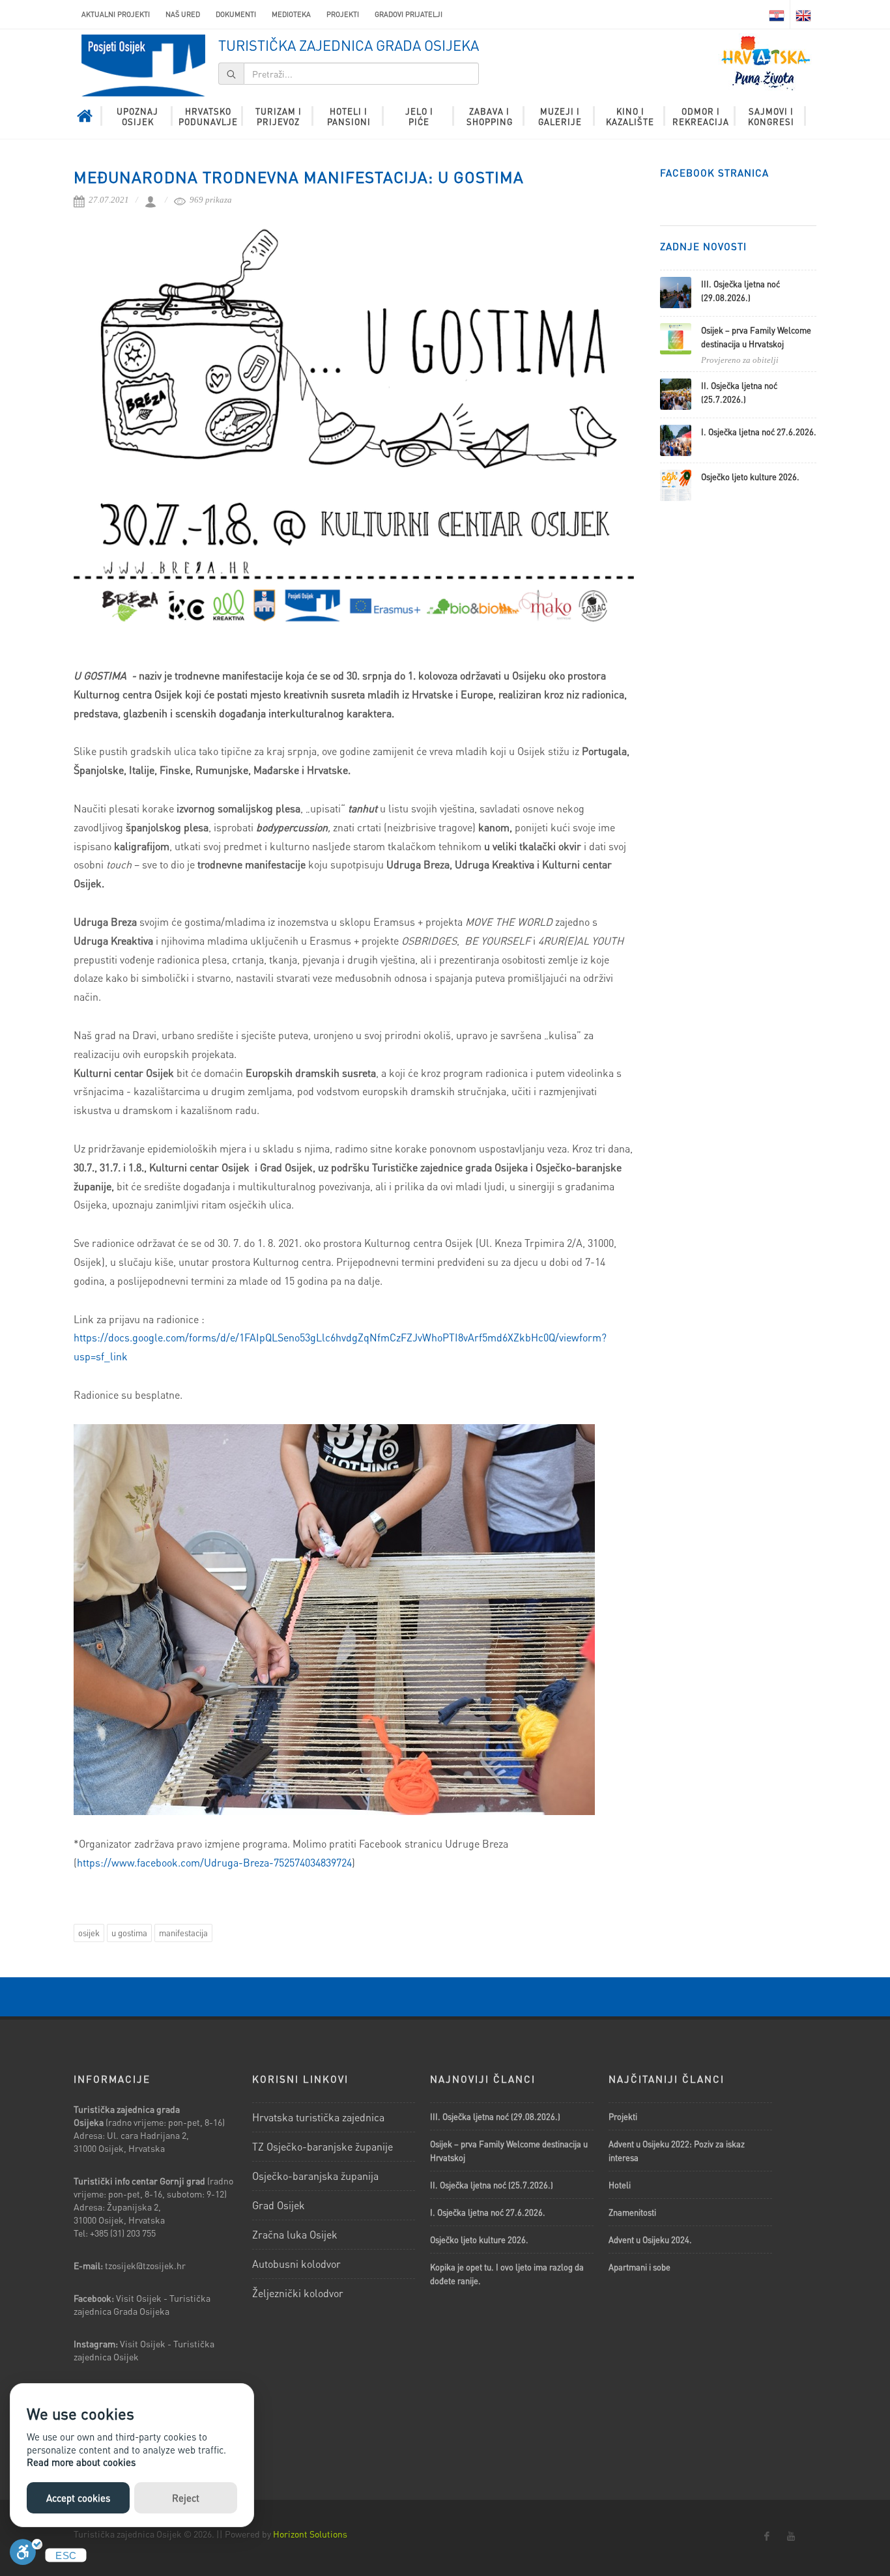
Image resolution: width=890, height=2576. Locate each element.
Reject (186, 2498)
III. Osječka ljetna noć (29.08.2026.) (495, 2116)
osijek (89, 1933)
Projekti (343, 14)
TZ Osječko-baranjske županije (323, 2146)
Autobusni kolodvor (296, 2264)
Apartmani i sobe (639, 2267)
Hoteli (620, 2185)
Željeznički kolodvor (298, 2293)
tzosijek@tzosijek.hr (145, 2265)
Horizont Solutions (310, 2534)
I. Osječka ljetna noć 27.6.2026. (759, 432)
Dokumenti (236, 14)
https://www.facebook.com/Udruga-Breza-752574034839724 (214, 1862)
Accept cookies (78, 2498)
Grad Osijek (279, 2205)
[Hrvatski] (777, 14)
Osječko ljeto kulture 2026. (750, 477)
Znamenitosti (632, 2212)
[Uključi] (26, 2555)
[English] (803, 14)
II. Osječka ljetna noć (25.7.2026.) (492, 2185)
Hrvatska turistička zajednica (318, 2117)
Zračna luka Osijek (295, 2234)
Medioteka (291, 14)
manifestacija (183, 1933)
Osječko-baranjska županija (315, 2176)
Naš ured (183, 14)
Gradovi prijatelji (409, 14)
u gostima (129, 1933)
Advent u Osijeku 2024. (650, 2240)
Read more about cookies (81, 2462)
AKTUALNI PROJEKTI (116, 14)
